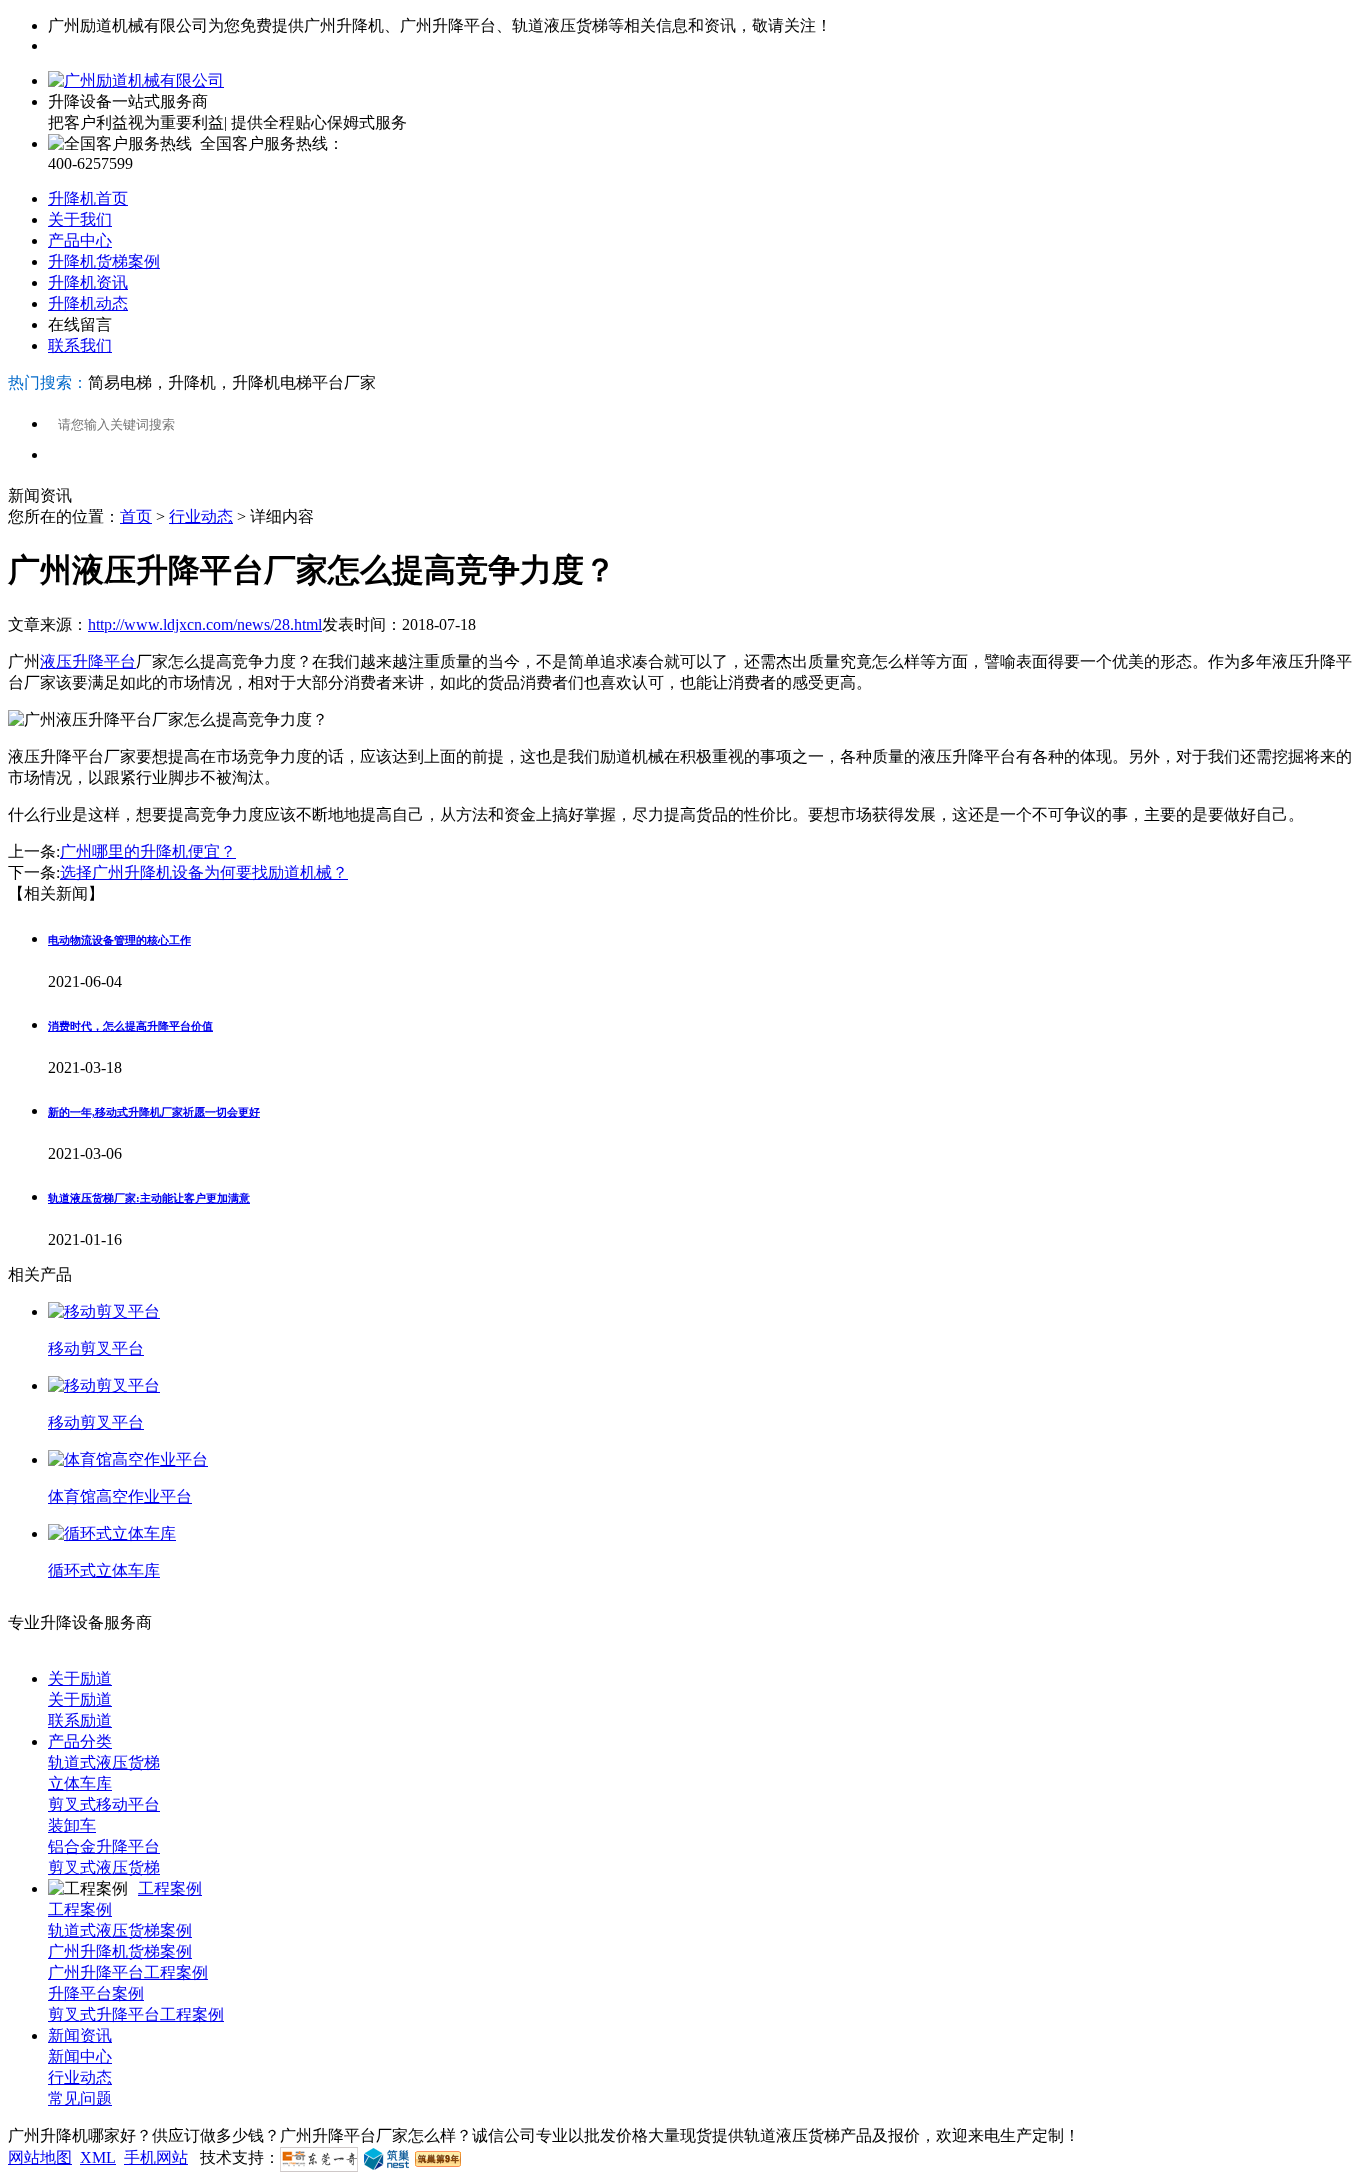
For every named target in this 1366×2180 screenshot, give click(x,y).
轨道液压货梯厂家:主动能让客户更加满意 (149, 1198)
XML (98, 2157)
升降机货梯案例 (104, 261)
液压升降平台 (88, 661)
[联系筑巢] (386, 2157)
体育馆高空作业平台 (120, 1496)
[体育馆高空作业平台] (128, 1459)
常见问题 (80, 2098)
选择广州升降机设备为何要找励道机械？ (204, 872)
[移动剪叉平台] (104, 1311)
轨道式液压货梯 (104, 1762)
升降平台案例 (96, 1993)
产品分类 (80, 1741)
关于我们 (80, 219)
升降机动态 (88, 303)
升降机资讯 (88, 282)
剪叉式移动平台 (104, 1804)
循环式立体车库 (104, 1570)
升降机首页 (88, 198)
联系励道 (80, 1720)
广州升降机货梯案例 (120, 1951)
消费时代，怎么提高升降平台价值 (130, 1026)
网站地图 (40, 2157)
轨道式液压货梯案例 (120, 1930)
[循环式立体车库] (112, 1533)
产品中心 (80, 240)
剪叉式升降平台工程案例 (136, 2014)
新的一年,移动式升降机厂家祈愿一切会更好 (154, 1112)
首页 (136, 516)
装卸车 (72, 1825)
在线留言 (80, 324)
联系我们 (80, 345)
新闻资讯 (80, 2035)
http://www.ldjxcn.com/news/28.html (205, 624)
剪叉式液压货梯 (104, 1867)
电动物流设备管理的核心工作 (119, 940)
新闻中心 (80, 2056)
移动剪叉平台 (96, 1348)
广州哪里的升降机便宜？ (148, 851)
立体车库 (80, 1783)
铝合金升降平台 (104, 1846)
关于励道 (80, 1678)
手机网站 (156, 2157)
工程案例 (170, 1888)
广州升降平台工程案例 (128, 1972)
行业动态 (201, 516)
